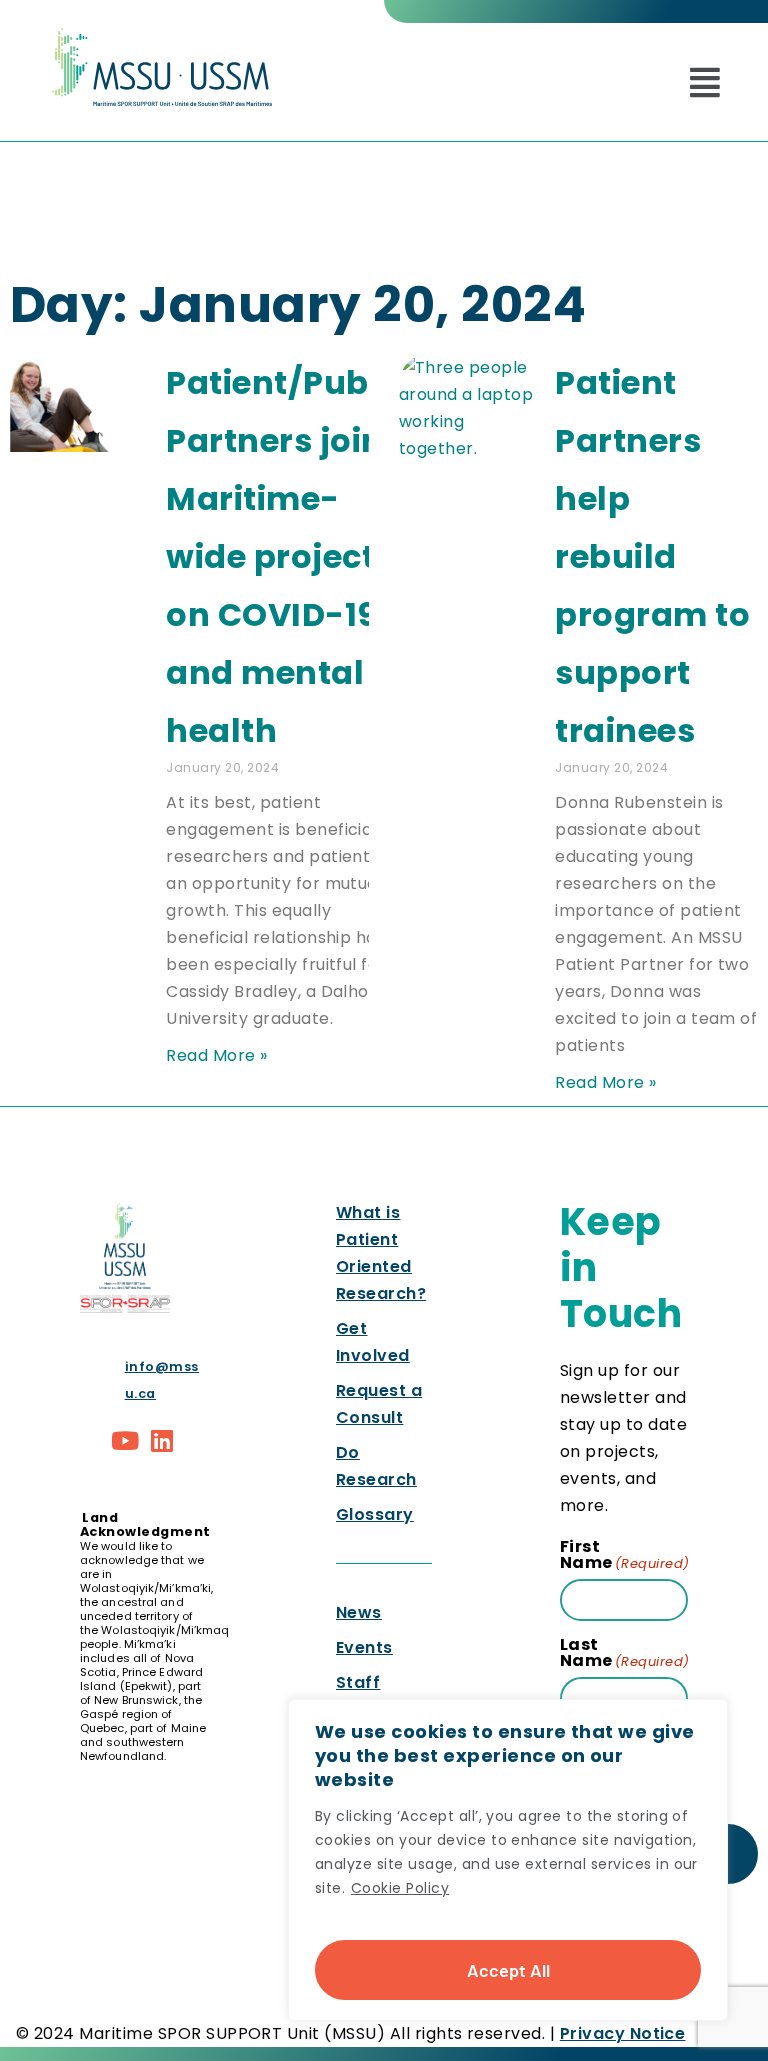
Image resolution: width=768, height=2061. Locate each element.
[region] (508, 1860)
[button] (705, 82)
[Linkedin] (163, 1441)
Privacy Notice (623, 2033)
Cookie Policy (400, 1888)
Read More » (216, 1055)
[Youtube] (125, 1441)
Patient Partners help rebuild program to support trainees (652, 556)
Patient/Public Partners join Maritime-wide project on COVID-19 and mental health (287, 556)
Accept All (508, 1970)
